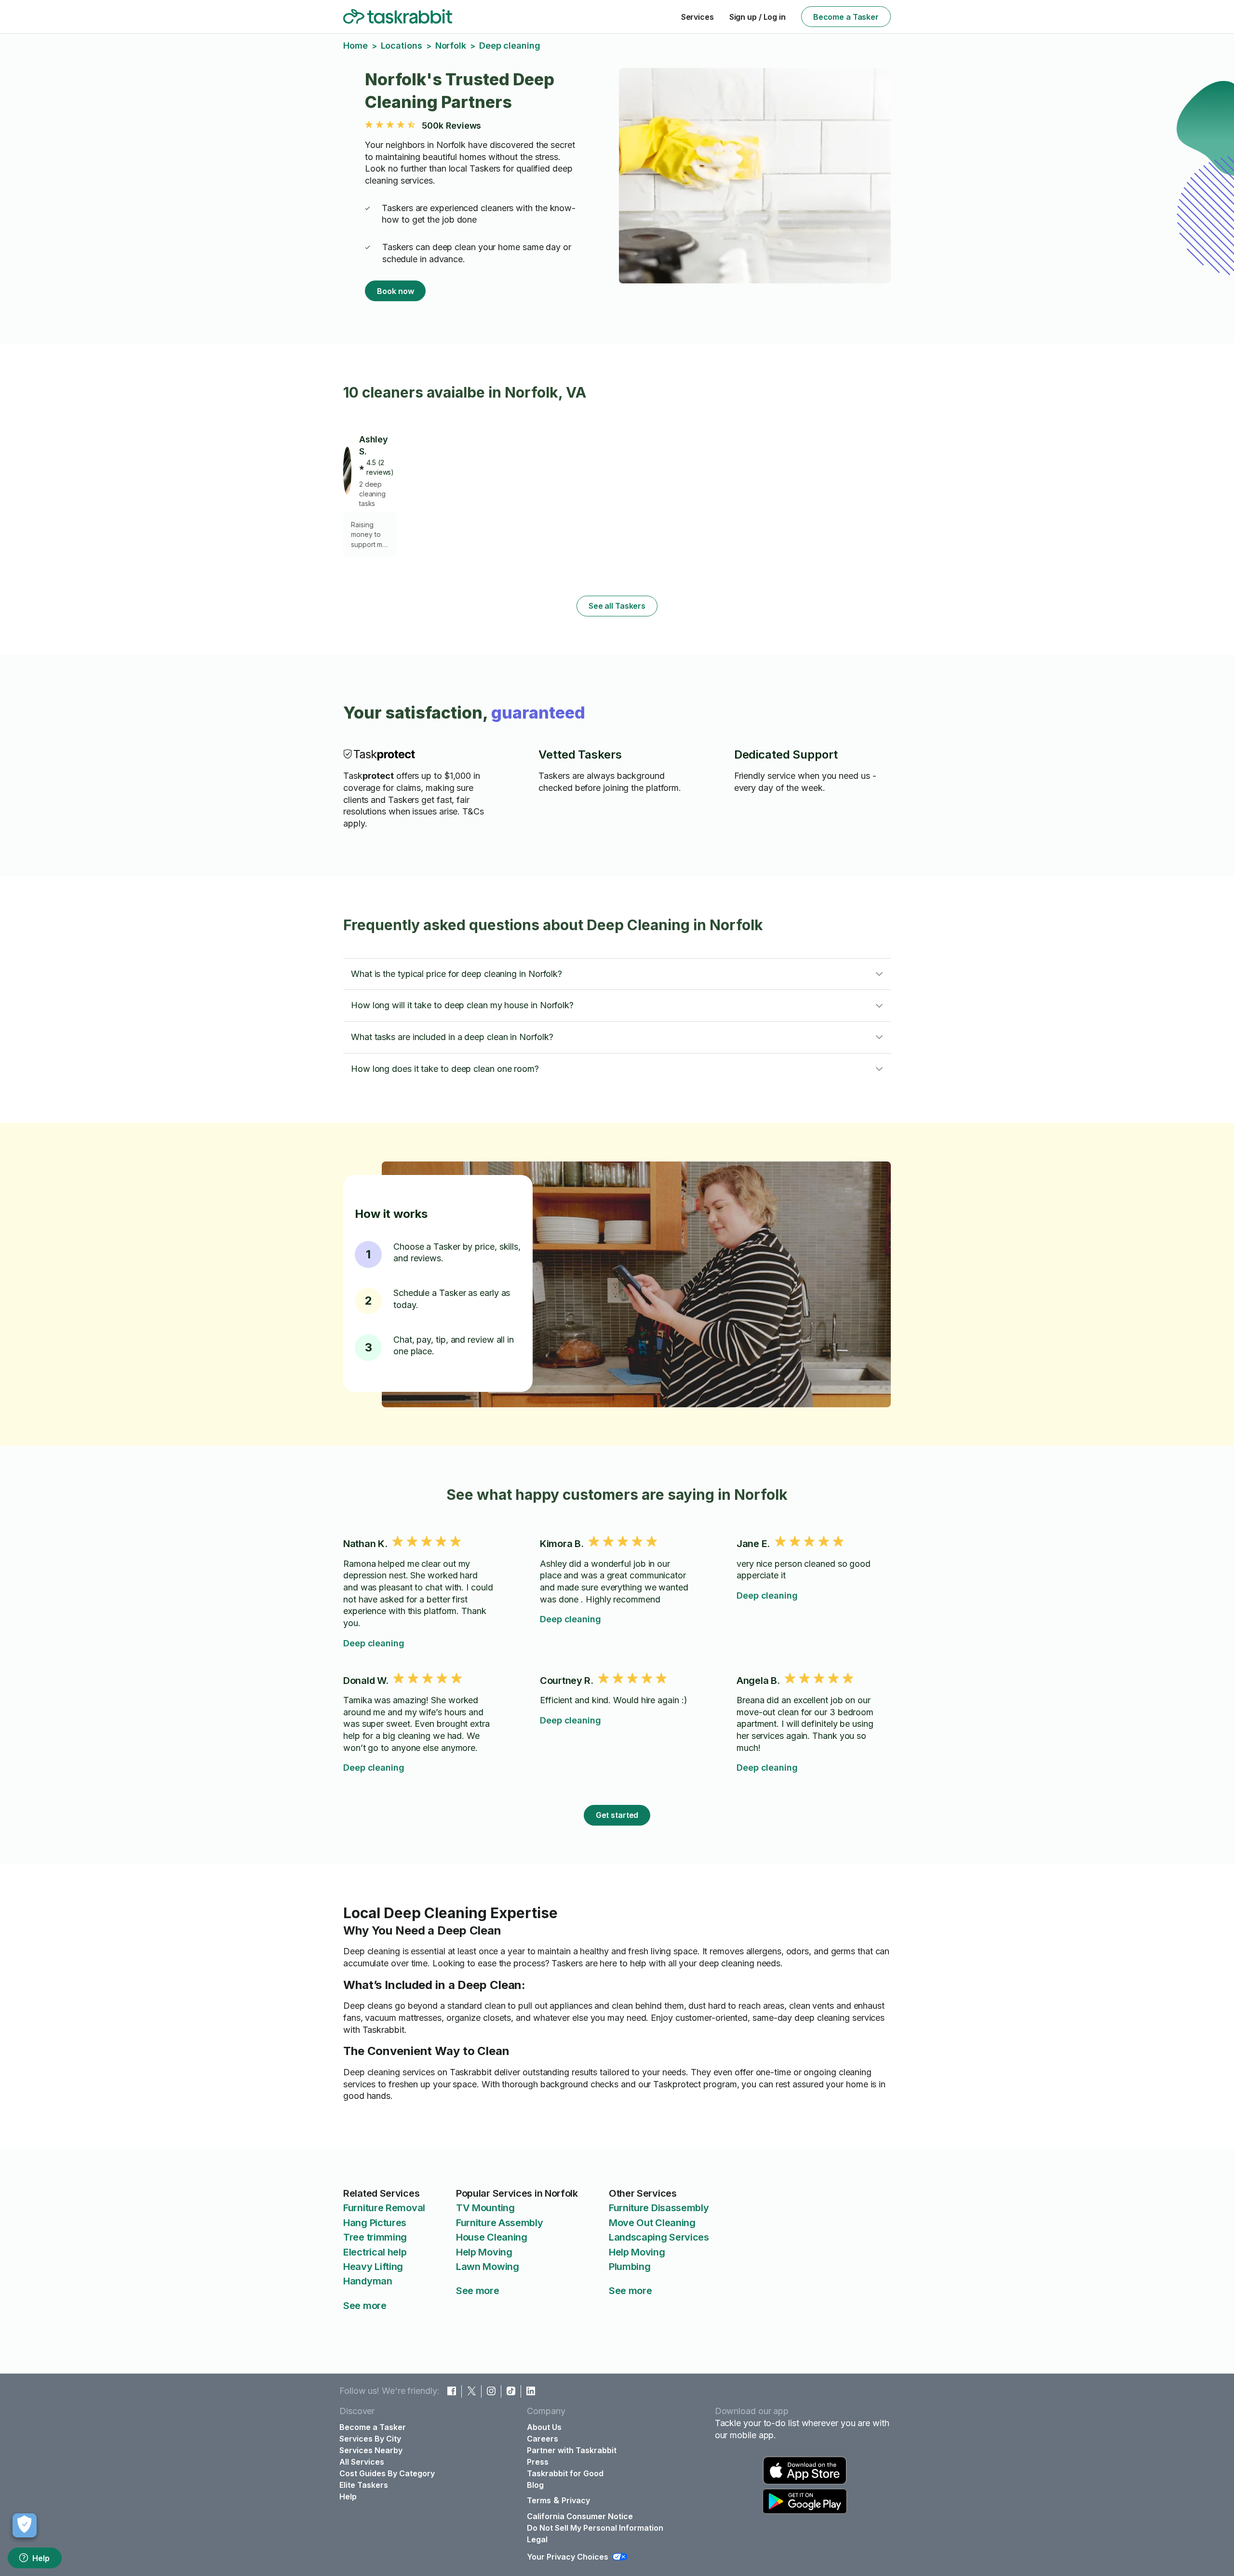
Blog (535, 2485)
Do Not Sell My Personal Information (595, 2528)
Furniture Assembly (500, 2223)
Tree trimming (375, 2237)
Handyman (368, 2281)
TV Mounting (485, 2208)
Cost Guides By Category (387, 2473)
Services (697, 17)
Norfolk (451, 46)
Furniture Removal (384, 2208)
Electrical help (375, 2252)
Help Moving (484, 2252)
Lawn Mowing (488, 2267)
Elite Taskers (364, 2485)
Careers (543, 2439)
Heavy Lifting (373, 2267)
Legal (537, 2539)
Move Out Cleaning (652, 2223)
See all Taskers (617, 606)
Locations (402, 46)
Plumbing (630, 2267)
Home (355, 46)
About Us (544, 2427)
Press (538, 2462)
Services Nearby (371, 2450)
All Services (362, 2462)
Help (41, 2558)
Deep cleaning (374, 1643)
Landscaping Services (659, 2237)
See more (365, 2306)
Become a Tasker (846, 17)
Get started (617, 1815)
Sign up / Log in (758, 17)
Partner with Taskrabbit (572, 2450)
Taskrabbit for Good (565, 2473)
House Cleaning (492, 2237)
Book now (395, 291)
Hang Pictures (375, 2223)
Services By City (370, 2439)
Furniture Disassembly (659, 2208)
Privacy (576, 2500)
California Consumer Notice (580, 2516)
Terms (539, 2500)
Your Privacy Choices (568, 2557)
